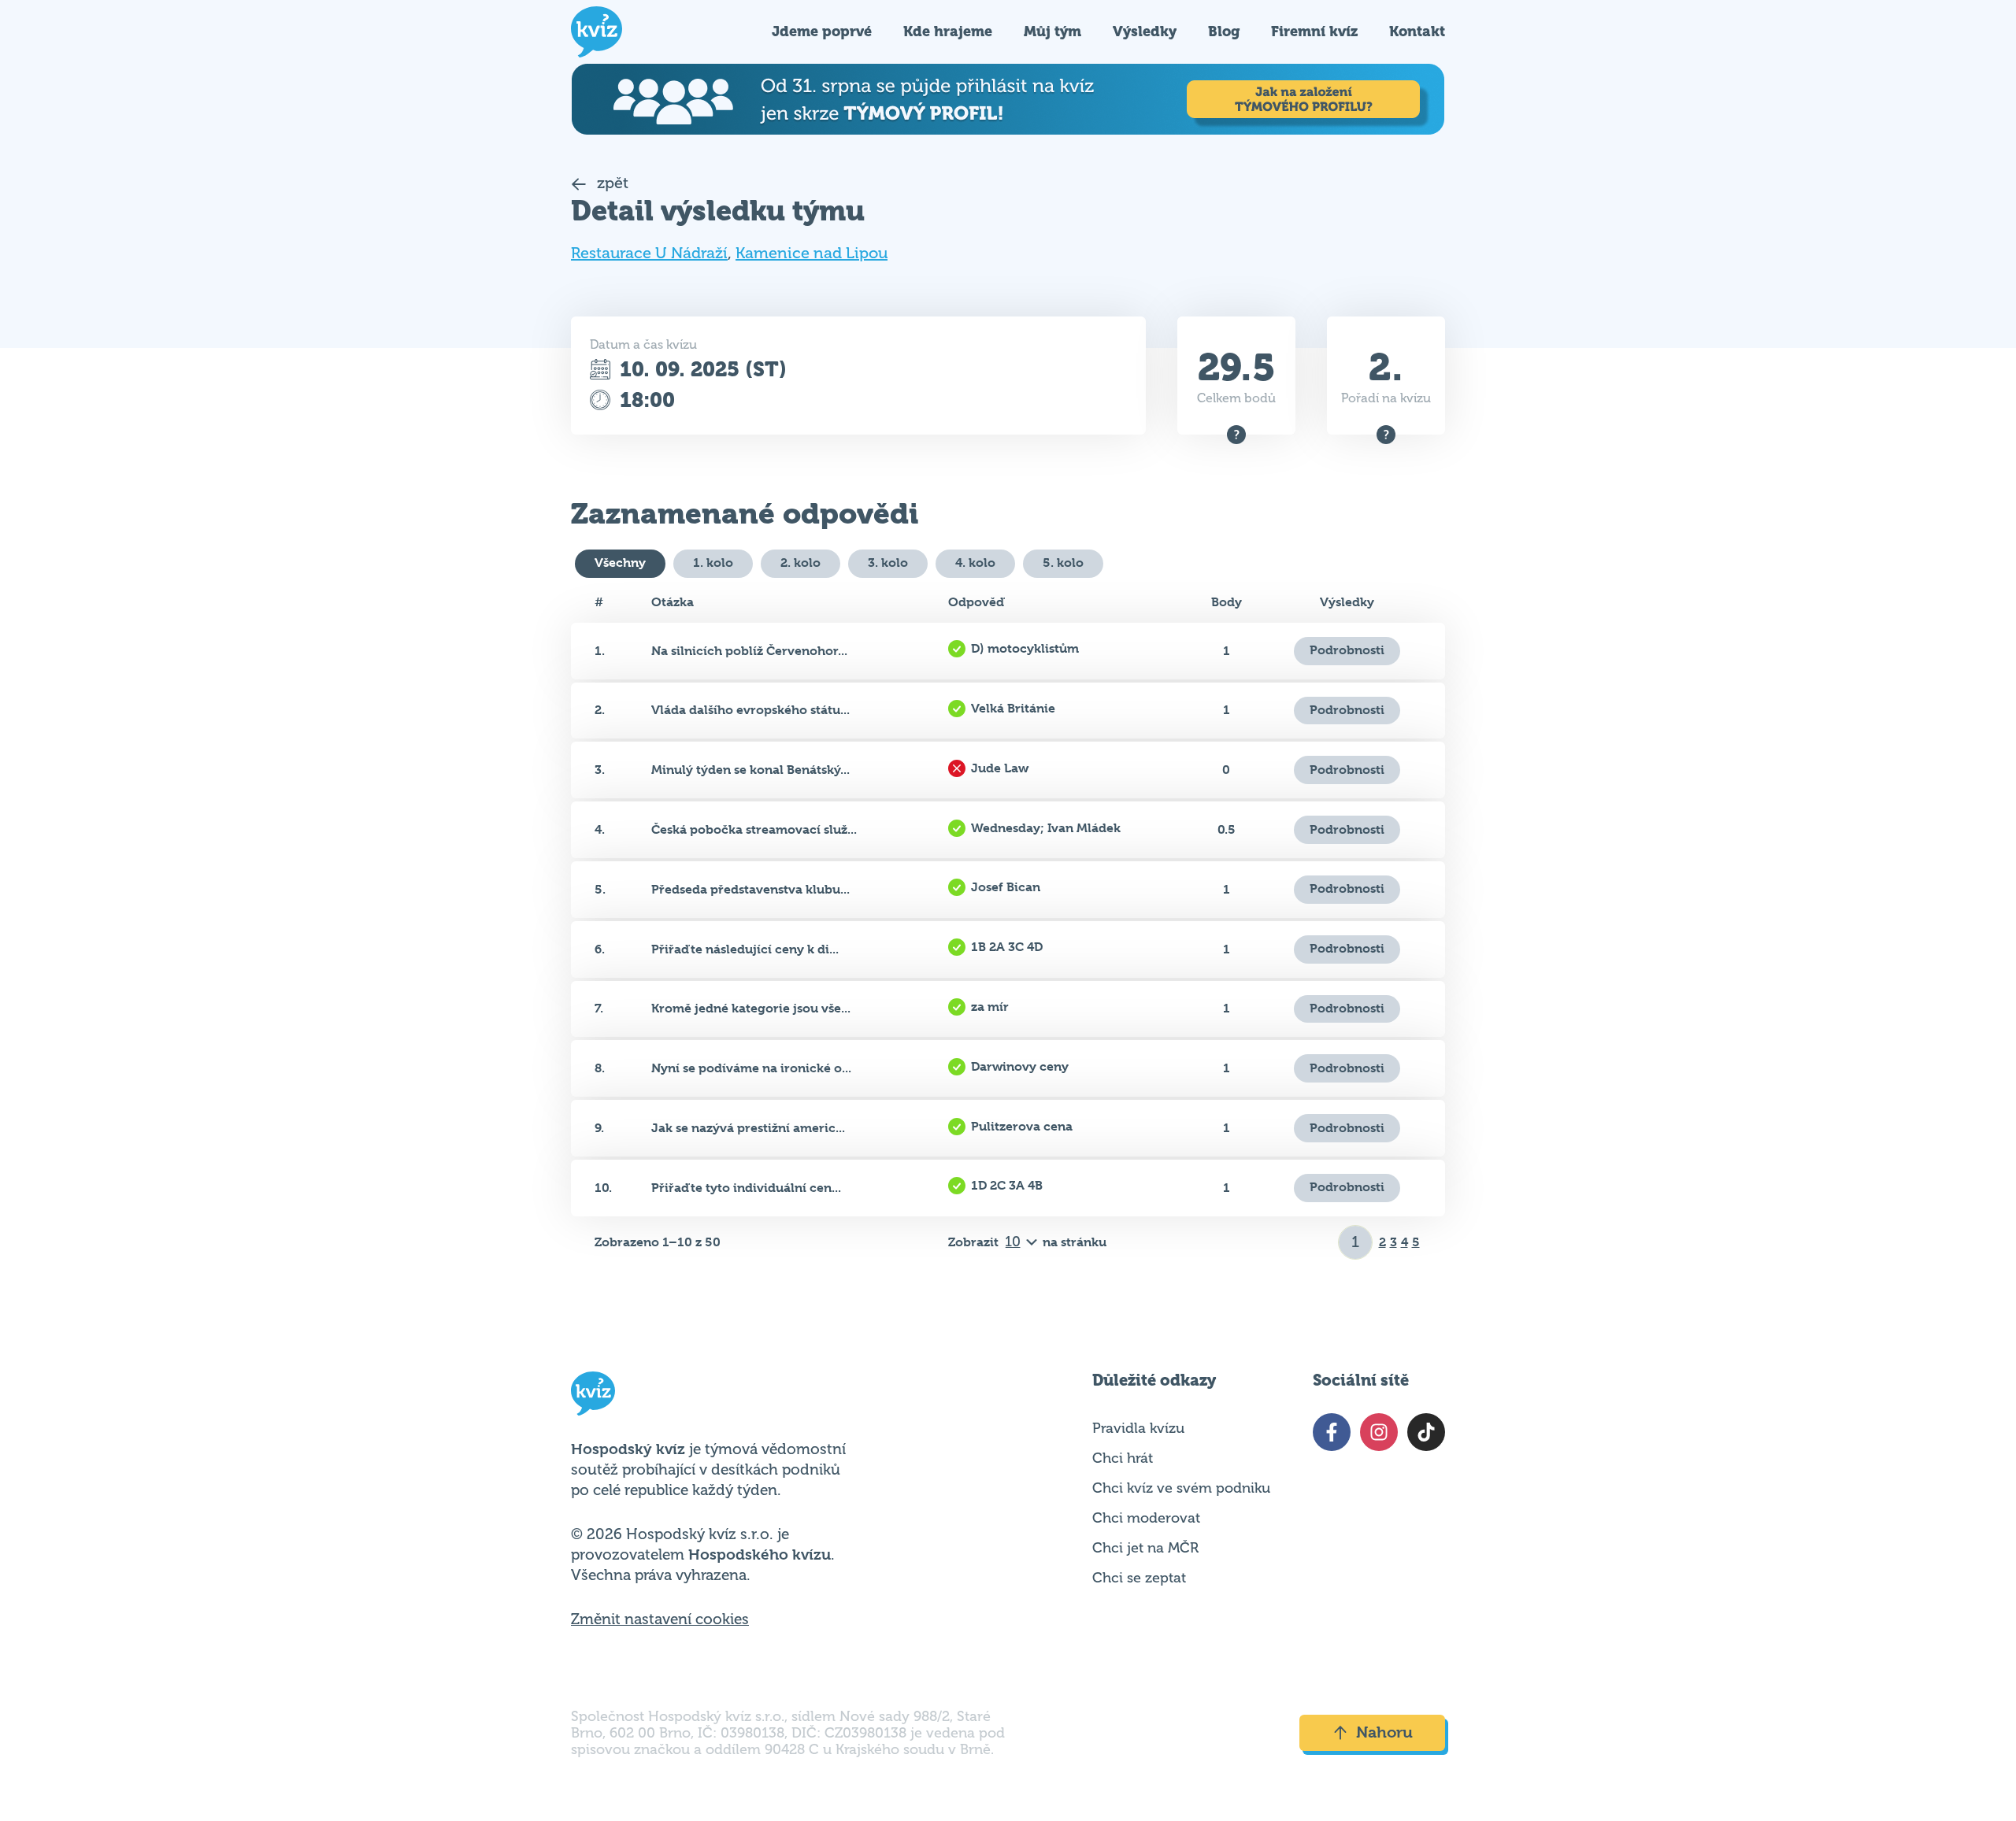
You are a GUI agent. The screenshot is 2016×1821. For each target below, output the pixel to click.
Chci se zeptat (1139, 1578)
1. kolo (713, 563)
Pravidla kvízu (1138, 1428)
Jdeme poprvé (822, 31)
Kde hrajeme (948, 31)
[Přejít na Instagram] (1379, 1432)
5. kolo (1063, 563)
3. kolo (888, 563)
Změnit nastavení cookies (660, 1619)
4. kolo (975, 563)
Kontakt (1417, 31)
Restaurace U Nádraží (649, 253)
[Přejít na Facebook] (1332, 1432)
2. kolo (800, 563)
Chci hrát (1123, 1458)
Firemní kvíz (1314, 31)
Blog (1224, 31)
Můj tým (1052, 31)
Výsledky (1145, 31)
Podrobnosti (1347, 650)
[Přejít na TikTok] (1426, 1432)
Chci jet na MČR (1145, 1548)
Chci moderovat (1146, 1518)
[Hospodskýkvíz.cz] (597, 32)
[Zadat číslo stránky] (1356, 1242)
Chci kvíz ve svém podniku (1181, 1488)
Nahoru (1384, 1732)
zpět (611, 183)
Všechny (620, 563)
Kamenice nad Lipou (812, 253)
